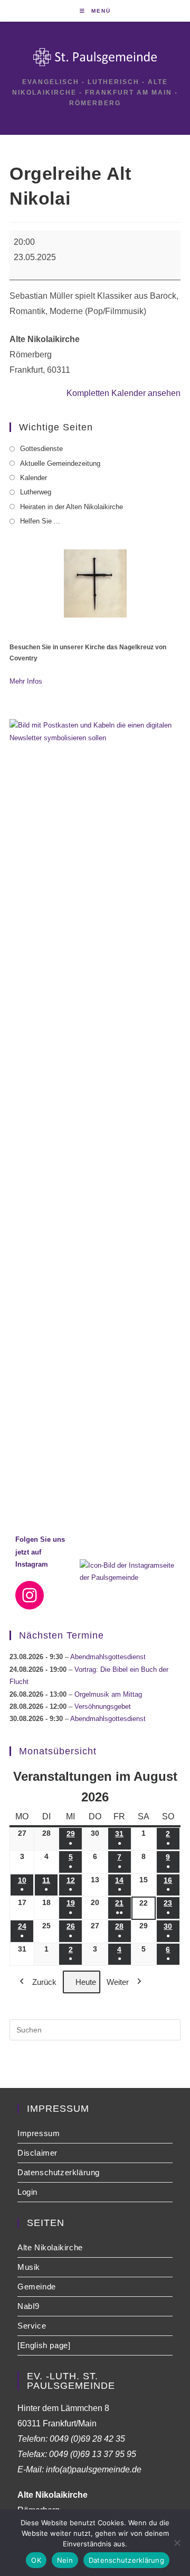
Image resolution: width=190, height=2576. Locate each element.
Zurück (44, 1982)
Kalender (34, 478)
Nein (65, 2560)
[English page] (44, 2345)
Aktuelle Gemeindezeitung (60, 463)
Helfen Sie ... (40, 521)
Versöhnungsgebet (103, 1706)
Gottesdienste (41, 449)
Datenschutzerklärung (59, 2172)
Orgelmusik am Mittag (108, 1694)
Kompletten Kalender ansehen (123, 393)
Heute (86, 1982)
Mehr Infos (26, 681)
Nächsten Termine (61, 1635)
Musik (29, 2267)
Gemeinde (37, 2287)
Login (27, 2192)
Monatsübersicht (58, 1751)
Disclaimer (37, 2153)
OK (36, 2560)
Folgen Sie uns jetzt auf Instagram (40, 1552)
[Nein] (177, 2543)
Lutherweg (36, 492)
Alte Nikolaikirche (50, 2247)
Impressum (39, 2133)
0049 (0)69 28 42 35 (87, 2439)
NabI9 (28, 2306)
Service (32, 2326)
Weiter (118, 1982)
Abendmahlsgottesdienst (108, 1657)
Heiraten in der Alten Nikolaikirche (72, 507)
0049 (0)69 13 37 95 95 (93, 2454)
